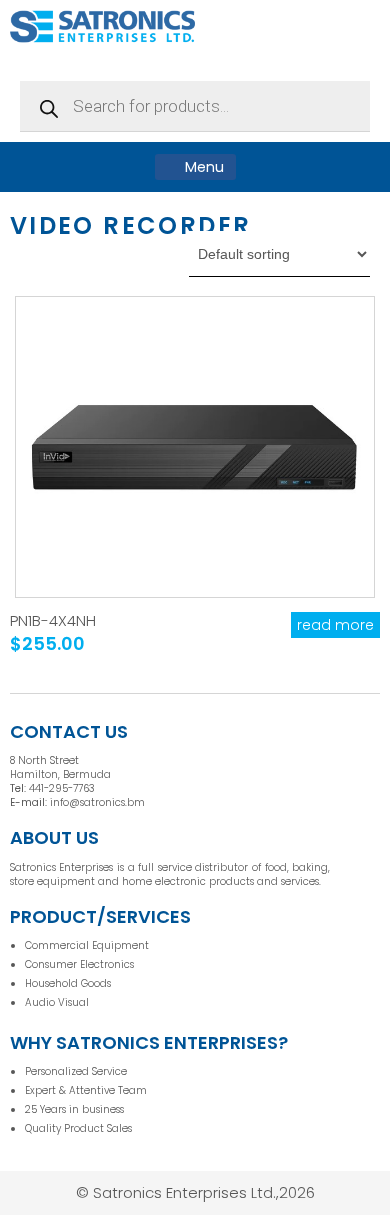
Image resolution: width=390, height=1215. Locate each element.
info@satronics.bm (97, 802)
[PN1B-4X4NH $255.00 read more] (195, 447)
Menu (202, 167)
